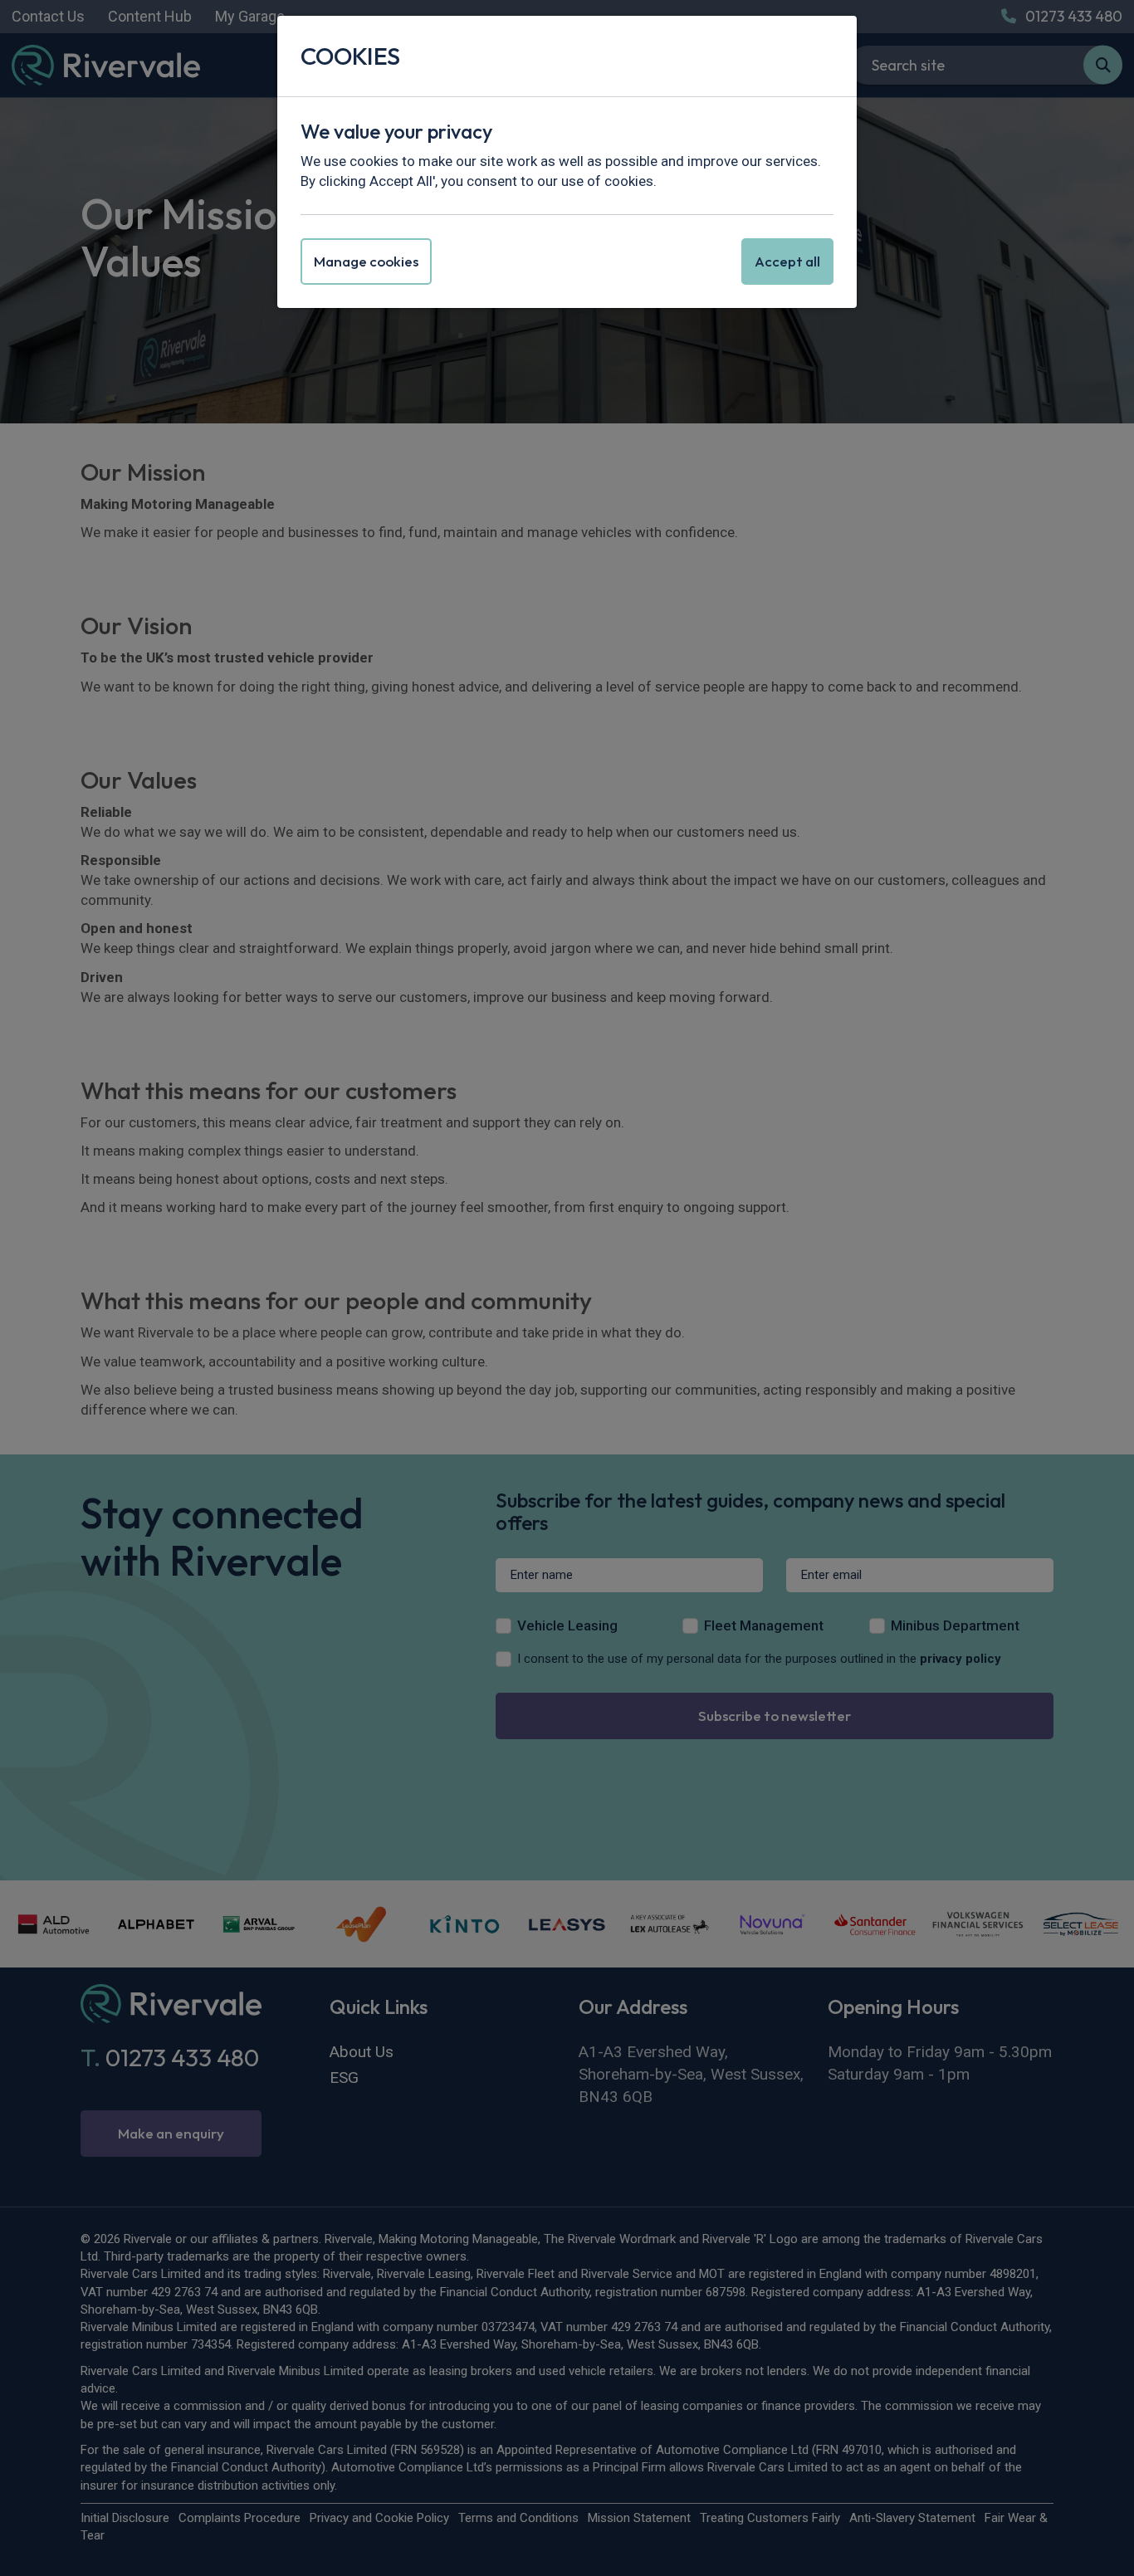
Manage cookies (366, 261)
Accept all (787, 261)
